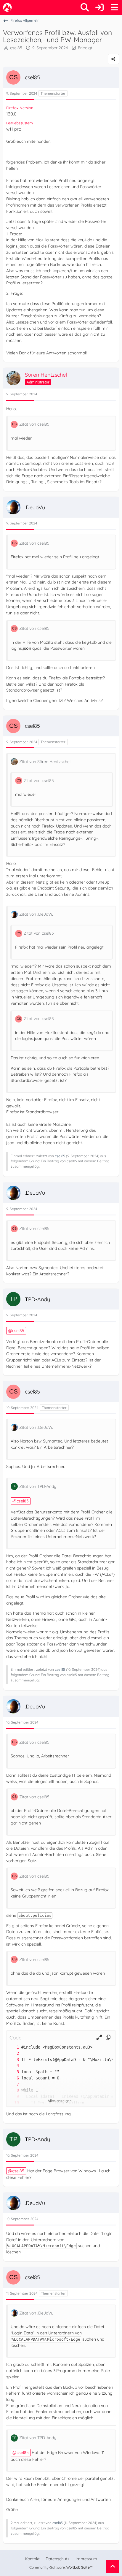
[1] (12, 2047)
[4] (12, 2066)
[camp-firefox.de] (7, 7)
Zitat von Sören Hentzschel (45, 762)
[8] (12, 2090)
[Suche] (85, 7)
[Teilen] (113, 59)
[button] (99, 2037)
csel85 (16, 48)
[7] (12, 2084)
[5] (12, 2072)
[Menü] (114, 7)
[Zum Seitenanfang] (113, 2567)
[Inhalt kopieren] (108, 2037)
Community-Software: (61, 2567)
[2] (12, 2053)
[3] (12, 2060)
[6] (12, 2078)
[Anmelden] (99, 7)
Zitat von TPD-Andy (38, 1486)
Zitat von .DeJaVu (36, 914)
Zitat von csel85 (34, 424)
